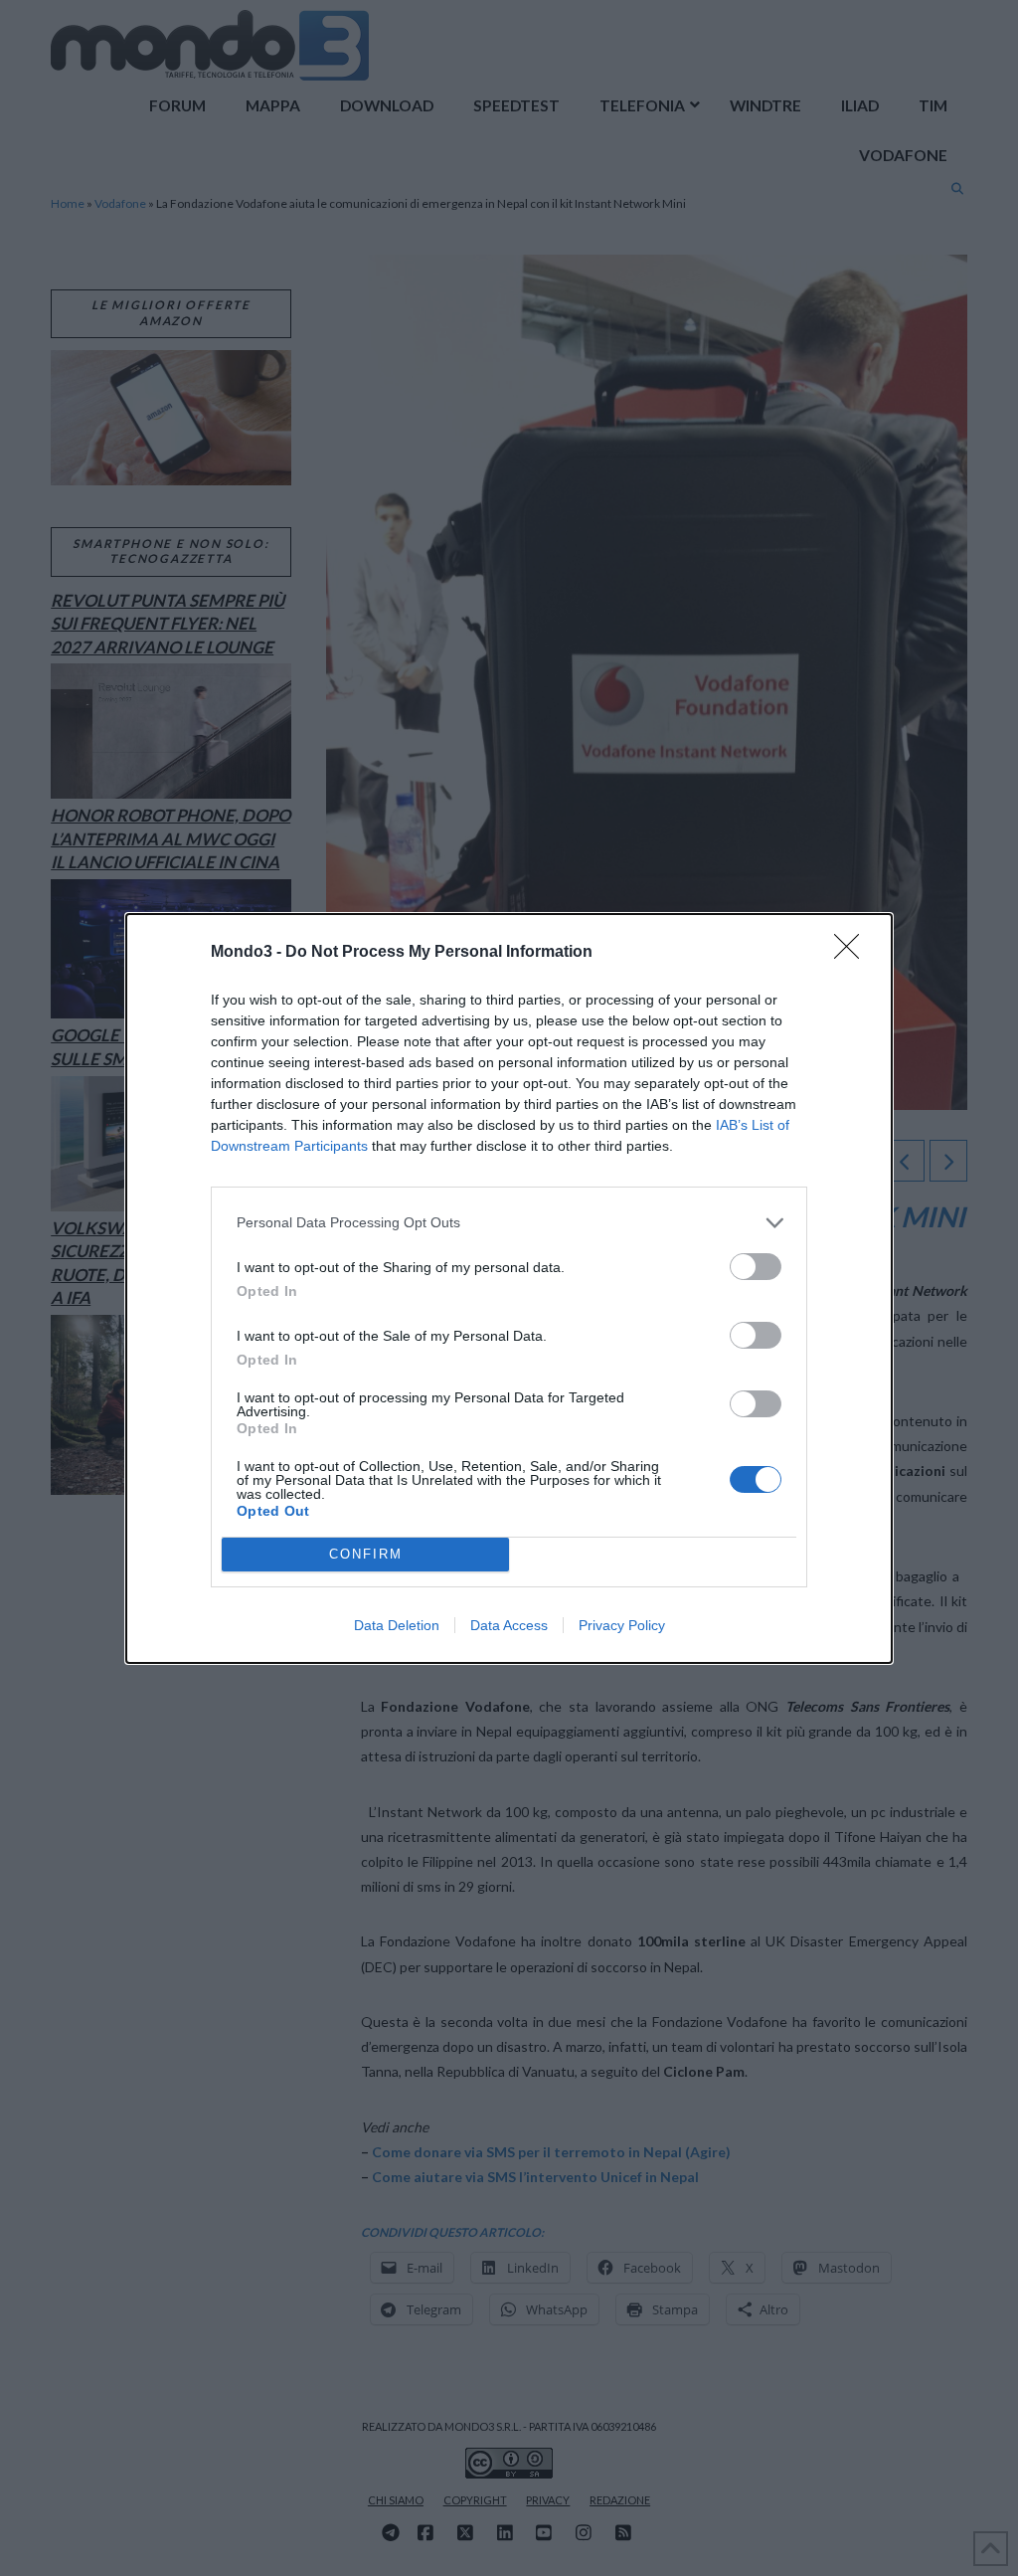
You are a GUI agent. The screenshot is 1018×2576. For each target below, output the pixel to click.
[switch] (756, 1267)
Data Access (509, 1625)
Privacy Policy (622, 1625)
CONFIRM (366, 1554)
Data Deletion (397, 1625)
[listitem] (509, 1223)
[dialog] (509, 1288)
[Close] (853, 953)
